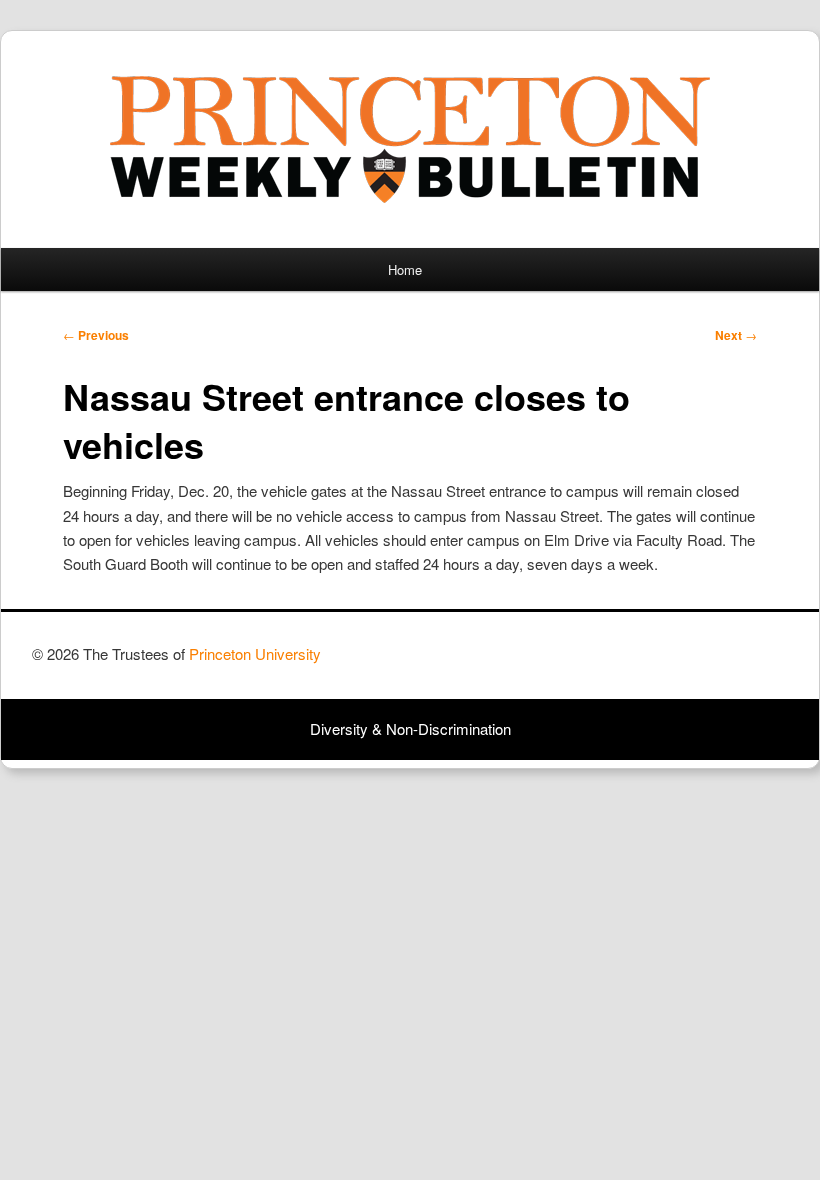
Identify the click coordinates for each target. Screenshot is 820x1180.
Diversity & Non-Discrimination (410, 728)
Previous (96, 335)
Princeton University (714, 663)
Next (736, 335)
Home (405, 269)
